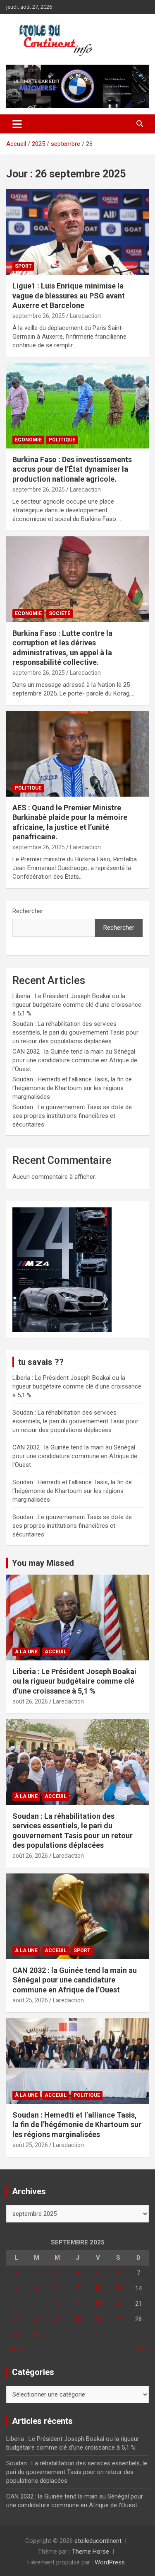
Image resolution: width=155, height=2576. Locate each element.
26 (98, 2319)
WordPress (110, 2562)
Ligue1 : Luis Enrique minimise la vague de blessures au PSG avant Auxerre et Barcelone (69, 296)
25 (77, 2319)
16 (37, 2304)
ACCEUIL (56, 1652)
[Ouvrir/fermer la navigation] (17, 124)
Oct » (142, 2350)
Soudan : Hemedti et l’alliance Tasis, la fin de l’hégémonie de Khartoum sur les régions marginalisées (72, 1088)
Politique (62, 440)
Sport (23, 266)
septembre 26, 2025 (39, 316)
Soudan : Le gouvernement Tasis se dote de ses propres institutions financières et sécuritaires (72, 1116)
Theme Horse (91, 2552)
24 (57, 2319)
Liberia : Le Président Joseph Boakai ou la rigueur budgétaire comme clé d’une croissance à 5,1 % (77, 1005)
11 (77, 2288)
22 (17, 2319)
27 (118, 2319)
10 (57, 2288)
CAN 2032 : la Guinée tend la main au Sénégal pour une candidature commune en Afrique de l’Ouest (75, 1060)
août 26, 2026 (30, 1701)
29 (17, 2334)
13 (118, 2288)
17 (57, 2304)
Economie (28, 440)
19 (98, 2304)
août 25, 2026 (30, 2000)
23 (37, 2319)
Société (60, 613)
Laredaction (85, 316)
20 (118, 2304)
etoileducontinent (98, 2541)
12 (98, 2288)
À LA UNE (26, 1652)
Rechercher (28, 911)
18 (77, 2304)
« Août (15, 2350)
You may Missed (43, 1563)
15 (17, 2304)
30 (37, 2334)
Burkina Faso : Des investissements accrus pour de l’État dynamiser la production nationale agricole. (72, 469)
